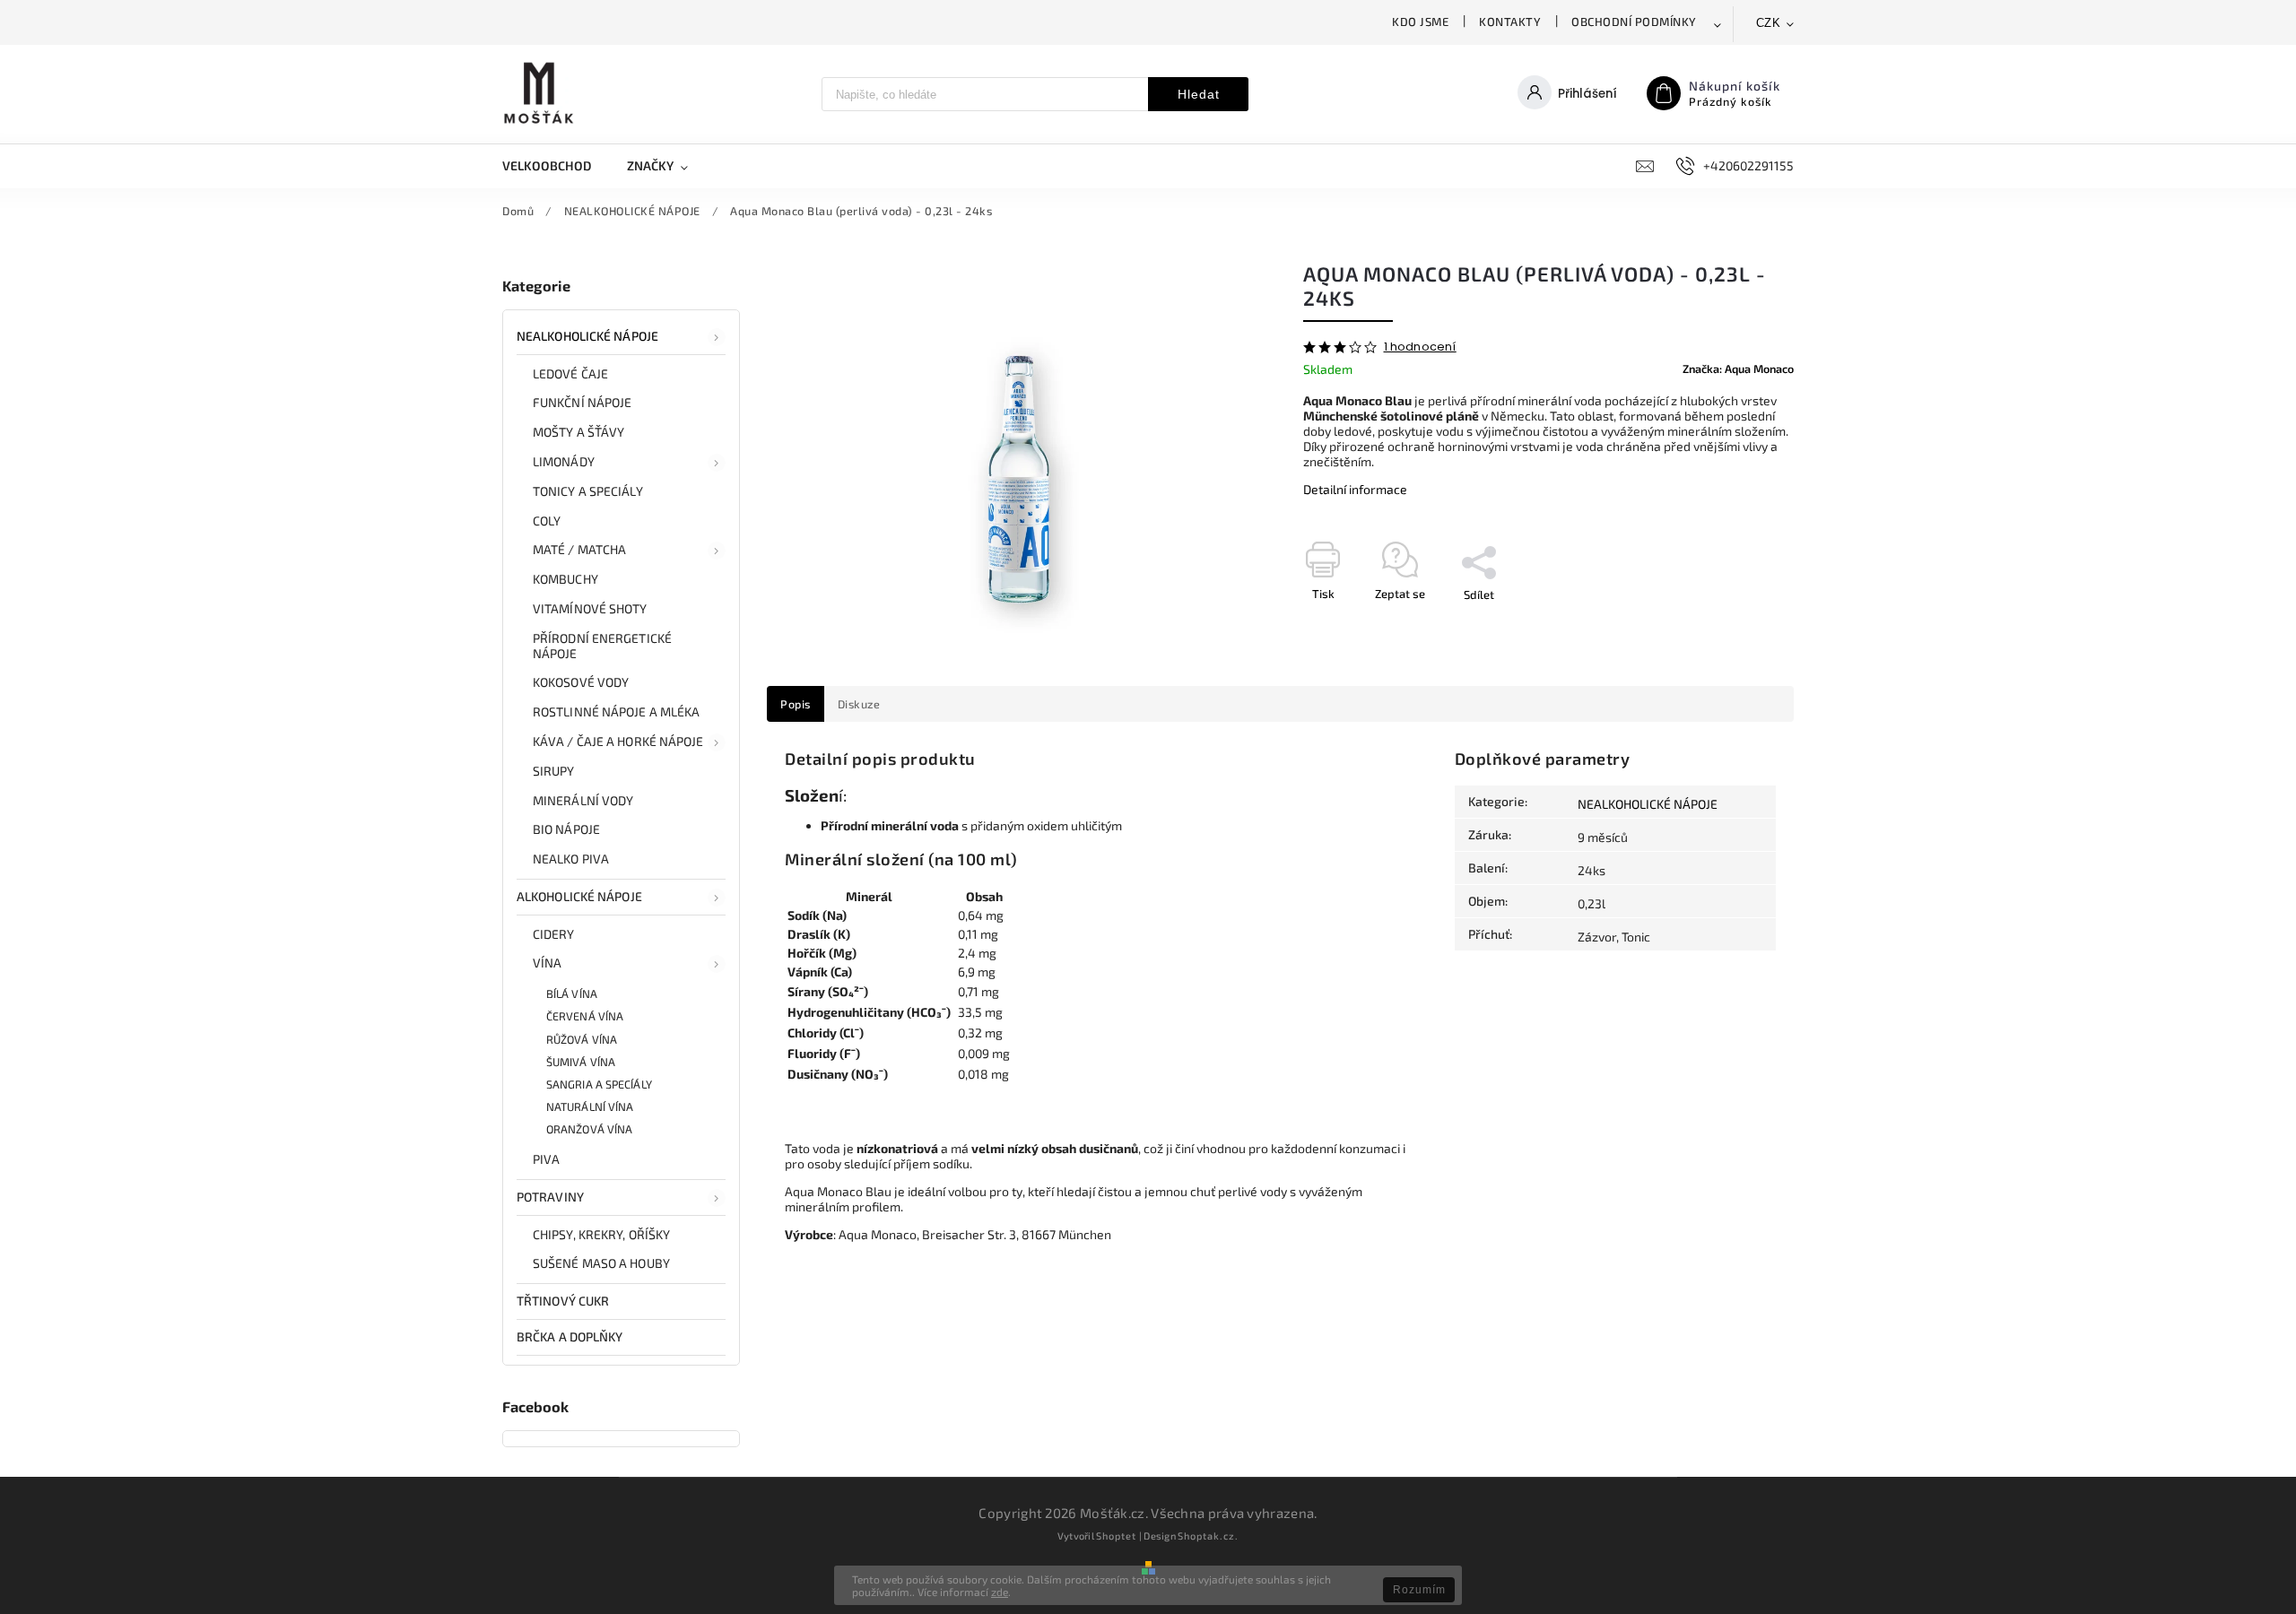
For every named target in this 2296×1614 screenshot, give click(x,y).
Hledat (1199, 94)
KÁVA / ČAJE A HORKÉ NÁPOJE (618, 741)
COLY (547, 521)
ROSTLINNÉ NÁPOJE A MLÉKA (616, 712)
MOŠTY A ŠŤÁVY (578, 432)
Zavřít (1737, 626)
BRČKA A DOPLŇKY (570, 1336)
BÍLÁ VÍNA (572, 994)
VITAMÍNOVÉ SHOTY (590, 608)
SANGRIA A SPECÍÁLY (599, 1084)
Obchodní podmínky (1634, 22)
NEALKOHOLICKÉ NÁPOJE (587, 336)
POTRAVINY (550, 1197)
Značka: (1738, 369)
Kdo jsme (1420, 22)
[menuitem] (556, 166)
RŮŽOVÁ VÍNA (582, 1039)
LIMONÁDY (564, 461)
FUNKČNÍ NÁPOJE (582, 402)
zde (1000, 1592)
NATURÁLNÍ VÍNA (590, 1106)
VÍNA (547, 963)
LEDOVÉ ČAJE (570, 373)
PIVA (546, 1159)
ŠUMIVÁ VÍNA (581, 1062)
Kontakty (1510, 22)
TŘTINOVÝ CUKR (563, 1301)
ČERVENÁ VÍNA (585, 1016)
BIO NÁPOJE (566, 829)
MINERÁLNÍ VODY (583, 800)
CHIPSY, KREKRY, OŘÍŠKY (601, 1234)
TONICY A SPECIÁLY (588, 491)
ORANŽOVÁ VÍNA (589, 1129)
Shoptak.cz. (1208, 1536)
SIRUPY (554, 771)
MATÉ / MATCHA (579, 549)
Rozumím (1419, 1590)
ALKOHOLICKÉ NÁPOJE (579, 896)
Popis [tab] (796, 704)
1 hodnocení (1420, 347)
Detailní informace (1355, 489)
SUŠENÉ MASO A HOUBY (601, 1263)
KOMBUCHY (565, 579)
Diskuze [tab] (859, 704)
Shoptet (1116, 1536)
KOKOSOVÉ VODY (581, 682)
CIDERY (554, 934)
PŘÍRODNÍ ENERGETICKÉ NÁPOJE (602, 646)
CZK (1769, 23)
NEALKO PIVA (571, 859)
